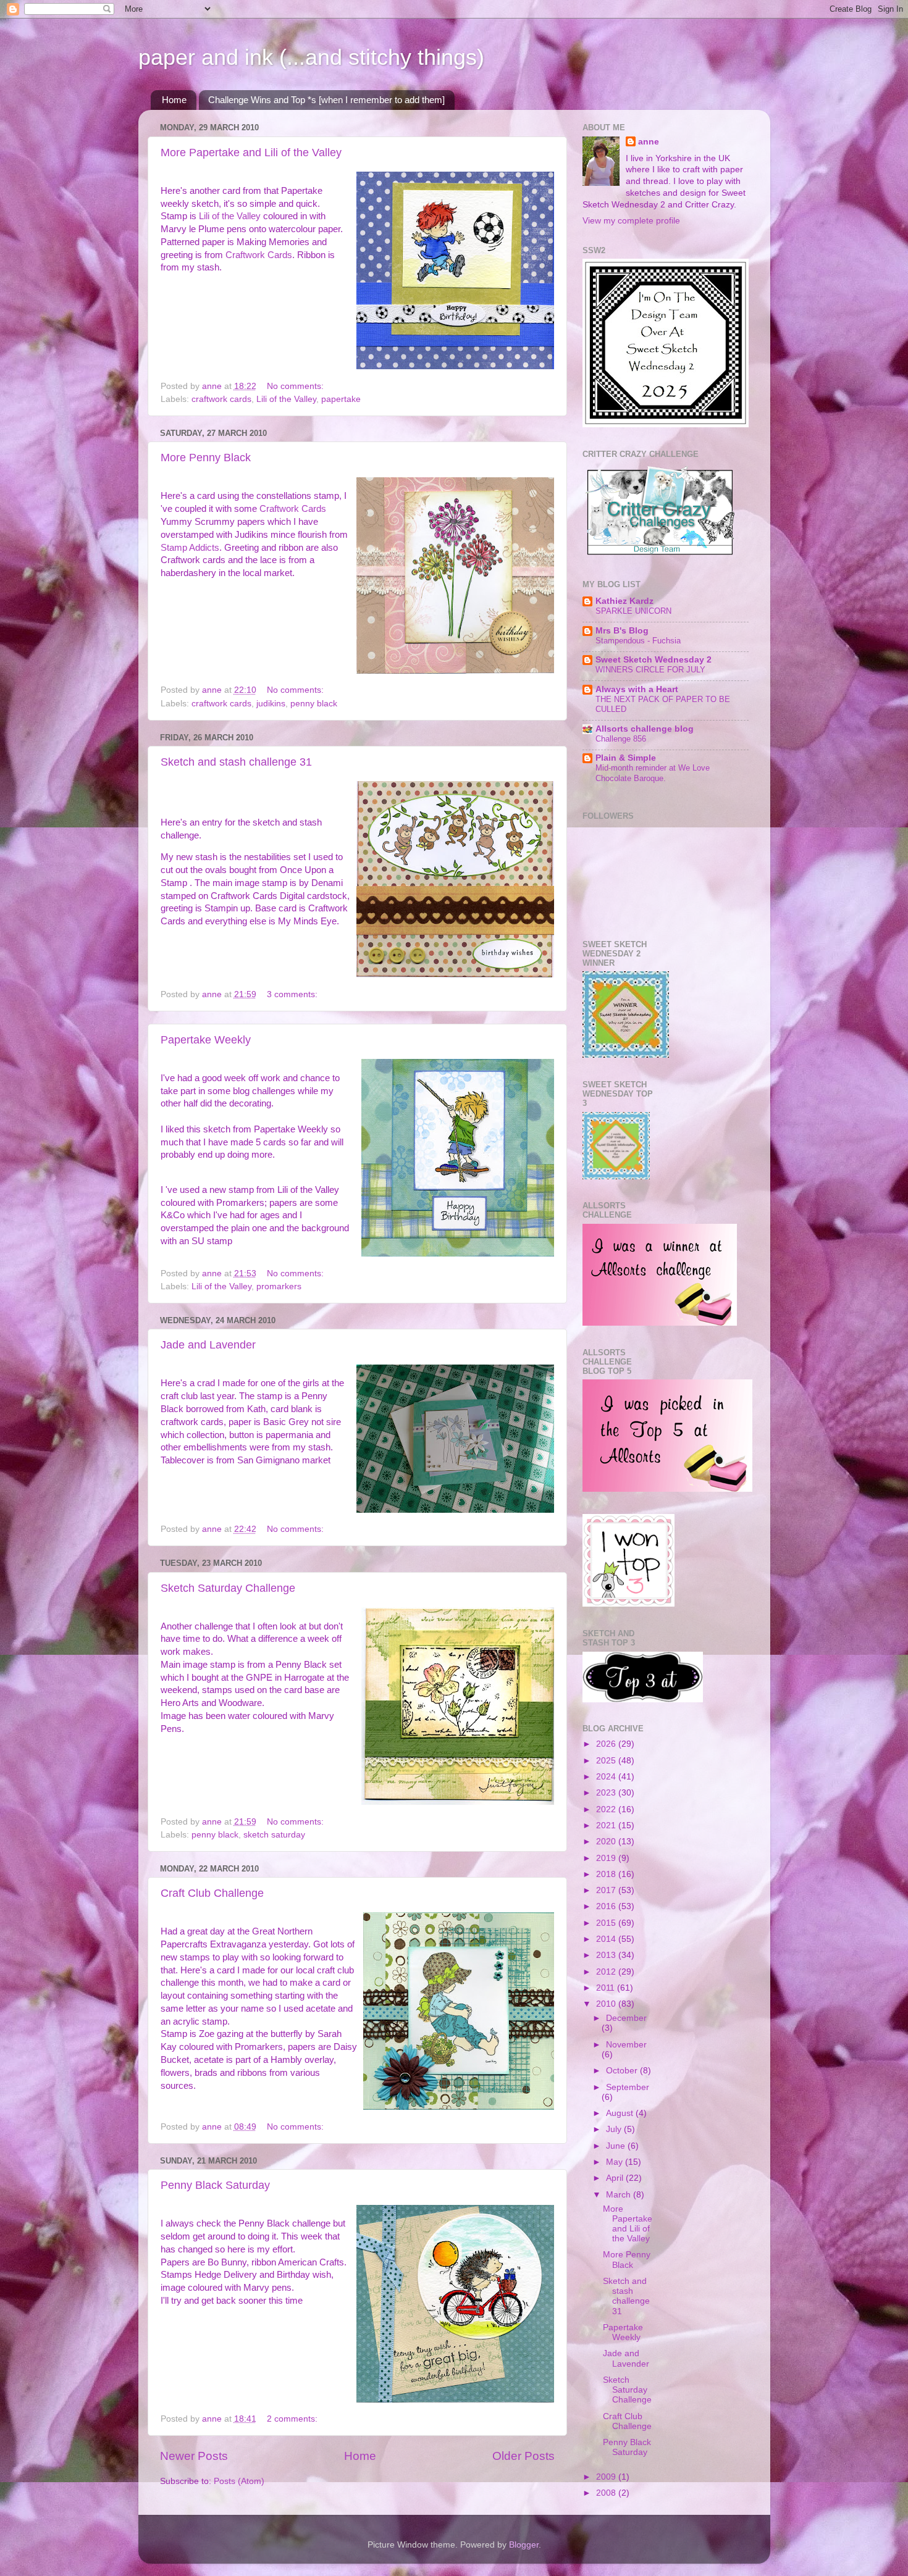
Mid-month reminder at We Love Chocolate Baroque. (653, 773)
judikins (271, 704)
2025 (607, 1761)
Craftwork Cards (259, 255)
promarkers (279, 1286)
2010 (607, 2004)
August (621, 2113)
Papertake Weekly (206, 1040)
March (620, 2195)
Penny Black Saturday (215, 2185)
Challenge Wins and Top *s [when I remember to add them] (326, 100)
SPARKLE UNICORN (633, 611)
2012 (607, 1972)
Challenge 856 (621, 739)
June (617, 2146)
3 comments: (293, 994)
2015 (607, 1923)
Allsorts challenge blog (645, 729)
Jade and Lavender (208, 1345)
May (616, 2162)
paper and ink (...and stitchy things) (311, 57)
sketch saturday (274, 1835)
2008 (607, 2493)
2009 (607, 2477)
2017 (607, 1890)
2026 (607, 1744)
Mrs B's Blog (622, 631)
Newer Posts (194, 2456)
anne (649, 142)
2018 (607, 1874)
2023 (607, 1793)
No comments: (296, 386)
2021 (607, 1825)
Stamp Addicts (190, 548)
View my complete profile (631, 221)
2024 (607, 1777)
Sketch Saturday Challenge (228, 1588)
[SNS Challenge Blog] (643, 1700)
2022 (607, 1809)
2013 (607, 1955)
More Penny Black (206, 458)
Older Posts (523, 2456)
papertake (341, 399)
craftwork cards (221, 399)
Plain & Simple (626, 758)
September (628, 2087)
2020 (607, 1842)
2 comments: (293, 2419)
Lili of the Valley (230, 216)
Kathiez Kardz (624, 601)
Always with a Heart (637, 689)
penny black (314, 704)
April (616, 2178)
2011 (607, 1988)
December (626, 2018)
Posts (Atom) (239, 2481)
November (626, 2045)
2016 (607, 1906)
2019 (607, 1858)
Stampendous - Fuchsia (638, 641)
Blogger (524, 2545)
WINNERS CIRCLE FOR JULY (650, 670)
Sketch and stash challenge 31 (236, 762)
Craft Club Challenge (212, 1893)
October (623, 2071)
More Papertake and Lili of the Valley (251, 153)
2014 (607, 1939)
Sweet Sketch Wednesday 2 (654, 660)
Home (174, 100)
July (615, 2129)
